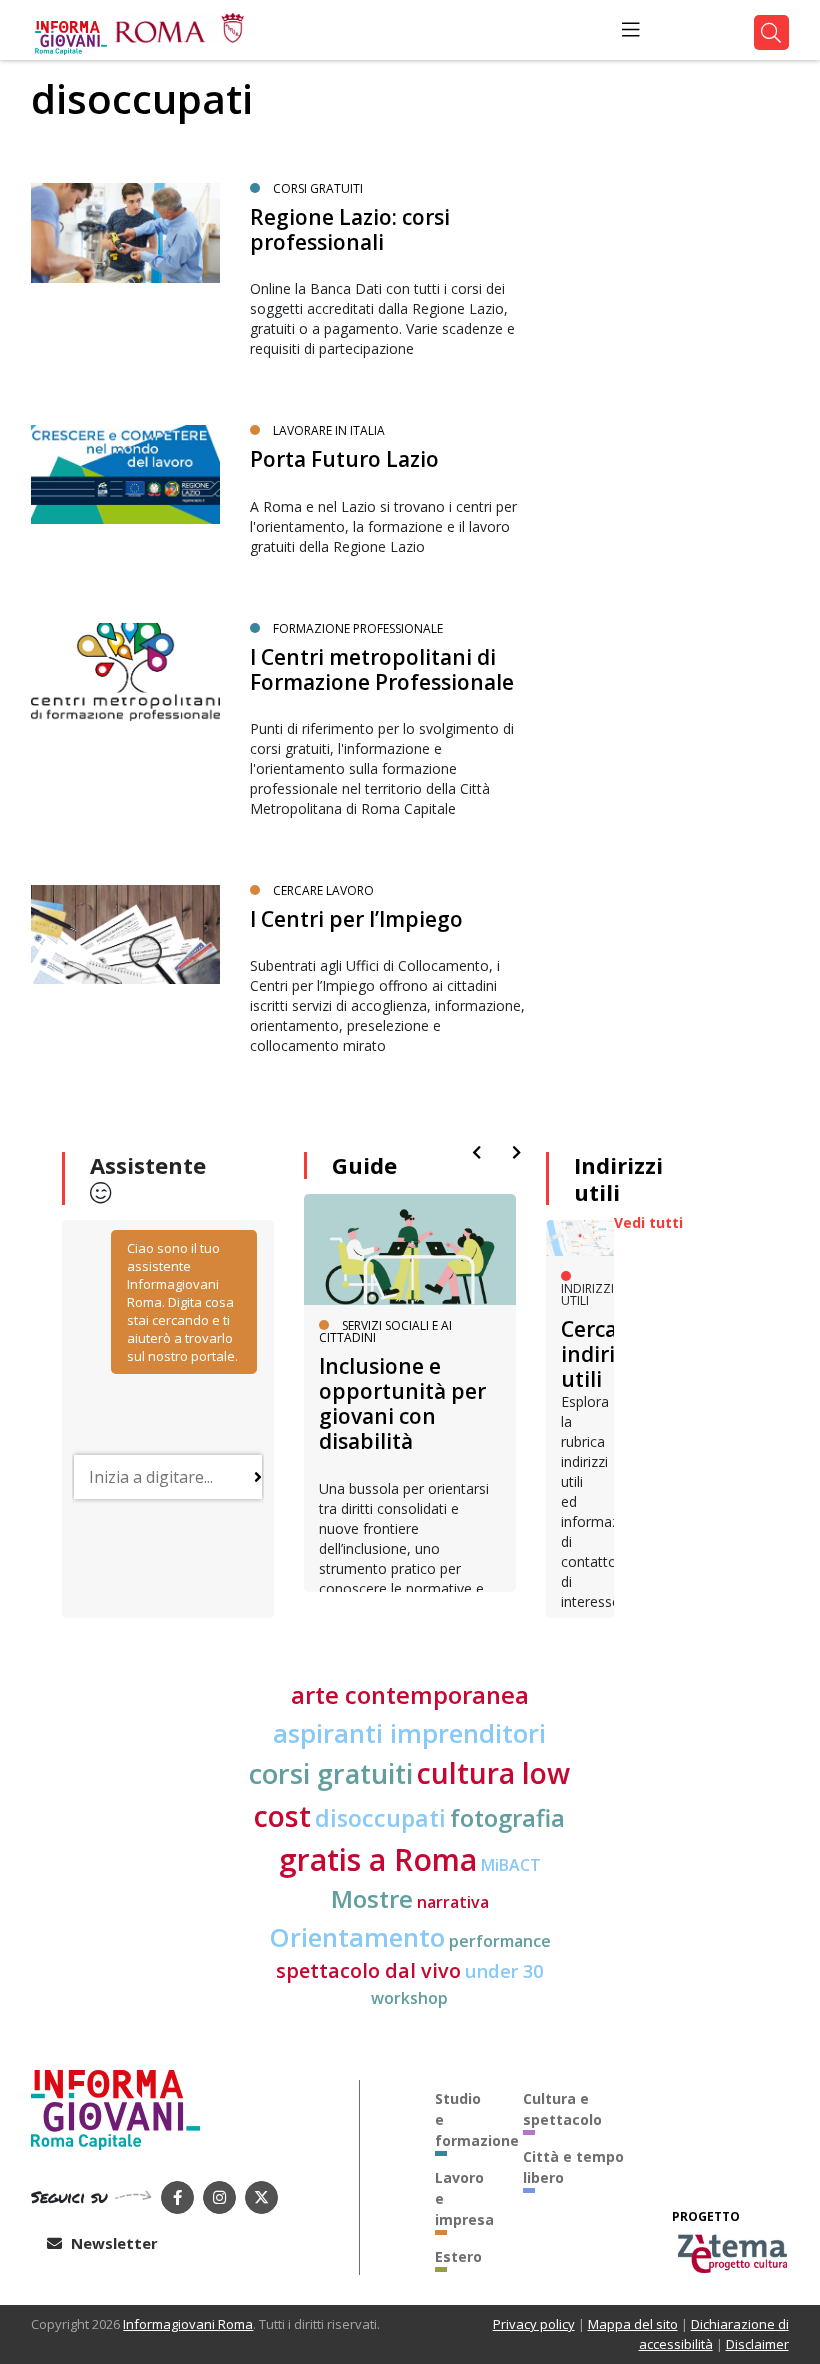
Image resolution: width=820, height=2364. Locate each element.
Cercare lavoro (323, 890)
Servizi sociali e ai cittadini (385, 1331)
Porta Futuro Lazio (344, 459)
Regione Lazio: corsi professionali (350, 229)
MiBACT (511, 1865)
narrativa (453, 1902)
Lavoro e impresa (464, 2198)
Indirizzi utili (618, 1178)
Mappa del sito (633, 2324)
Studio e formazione (464, 2119)
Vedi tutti (648, 1222)
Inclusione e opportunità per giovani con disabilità (402, 1404)
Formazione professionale (358, 628)
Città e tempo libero (573, 2167)
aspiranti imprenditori (409, 1733)
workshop (409, 1998)
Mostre (372, 1899)
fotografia (507, 1818)
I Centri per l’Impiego (356, 919)
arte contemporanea (410, 1695)
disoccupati (380, 1818)
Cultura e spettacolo (562, 2109)
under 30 (504, 1970)
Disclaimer (757, 2344)
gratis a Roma (378, 1859)
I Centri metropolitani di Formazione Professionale (382, 669)
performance (500, 1941)
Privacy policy (534, 2324)
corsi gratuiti (318, 188)
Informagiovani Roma (188, 2324)
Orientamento (357, 1937)
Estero (458, 2256)
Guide (364, 1165)
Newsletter (112, 2243)
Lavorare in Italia (329, 430)
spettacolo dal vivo (368, 1970)
